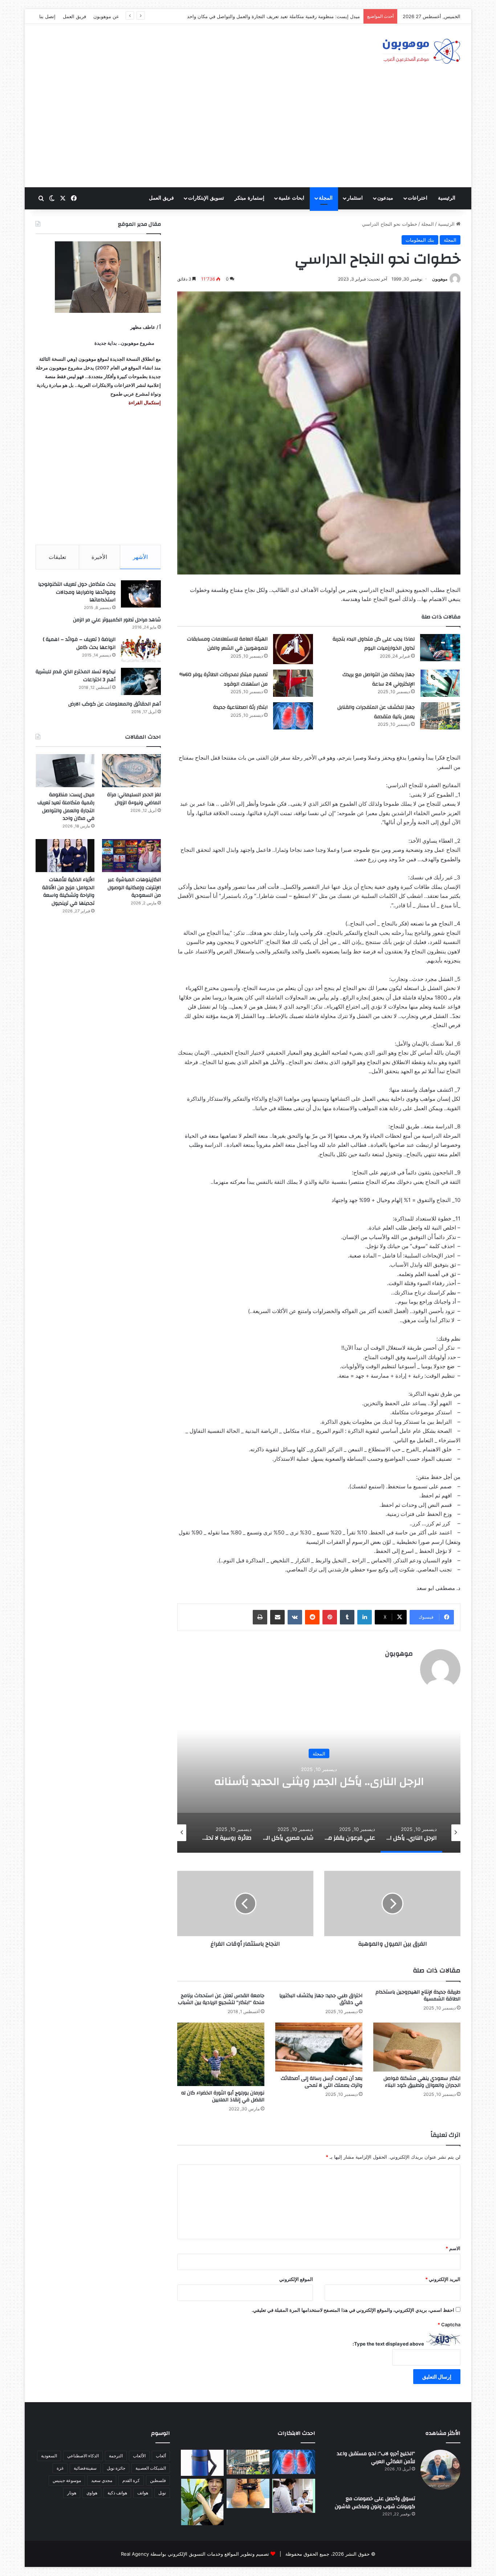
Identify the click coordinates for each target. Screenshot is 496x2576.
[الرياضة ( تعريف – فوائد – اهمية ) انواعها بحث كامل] (141, 649)
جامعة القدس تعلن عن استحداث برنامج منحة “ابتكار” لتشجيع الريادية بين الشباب (221, 1999)
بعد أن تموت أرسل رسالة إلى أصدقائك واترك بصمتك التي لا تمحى (322, 2082)
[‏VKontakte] (295, 1617)
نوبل (162, 2493)
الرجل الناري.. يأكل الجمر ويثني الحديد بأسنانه (319, 1781)
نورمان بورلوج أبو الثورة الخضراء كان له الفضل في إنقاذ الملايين (223, 2096)
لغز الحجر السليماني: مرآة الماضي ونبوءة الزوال (134, 799)
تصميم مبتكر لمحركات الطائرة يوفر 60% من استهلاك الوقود (223, 679)
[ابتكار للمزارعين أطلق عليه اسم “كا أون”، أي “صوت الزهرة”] (202, 2502)
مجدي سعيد (102, 2480)
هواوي (92, 2493)
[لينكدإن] (365, 1617)
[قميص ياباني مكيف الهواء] (294, 2496)
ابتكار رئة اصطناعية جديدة (240, 707)
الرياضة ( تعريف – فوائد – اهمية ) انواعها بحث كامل (79, 643)
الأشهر (140, 557)
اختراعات (418, 198)
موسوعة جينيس (67, 2480)
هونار (72, 2493)
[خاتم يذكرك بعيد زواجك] (248, 2493)
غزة (60, 2468)
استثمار (355, 198)
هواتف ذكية (117, 2493)
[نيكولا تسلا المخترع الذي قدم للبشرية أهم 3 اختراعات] (141, 681)
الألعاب (139, 2456)
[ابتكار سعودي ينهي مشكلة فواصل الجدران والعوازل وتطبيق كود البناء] (417, 2047)
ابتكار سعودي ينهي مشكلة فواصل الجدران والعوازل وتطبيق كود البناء (422, 2082)
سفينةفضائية (85, 2468)
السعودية (49, 2456)
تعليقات (57, 557)
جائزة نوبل (116, 2468)
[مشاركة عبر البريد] (277, 1617)
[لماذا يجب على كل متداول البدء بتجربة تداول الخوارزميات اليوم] (440, 648)
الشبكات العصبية (151, 2468)
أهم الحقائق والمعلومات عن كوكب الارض (115, 704)
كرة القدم (131, 2480)
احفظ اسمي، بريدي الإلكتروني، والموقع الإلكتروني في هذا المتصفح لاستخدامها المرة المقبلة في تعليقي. (353, 2310)
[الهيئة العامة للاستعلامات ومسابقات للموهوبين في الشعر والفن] (293, 649)
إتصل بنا (47, 16)
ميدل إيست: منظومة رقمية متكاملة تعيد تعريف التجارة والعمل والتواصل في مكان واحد (66, 807)
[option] (319, 1780)
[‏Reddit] (312, 1617)
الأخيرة (99, 557)
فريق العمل (74, 16)
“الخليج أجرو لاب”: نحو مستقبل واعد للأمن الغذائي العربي (376, 2458)
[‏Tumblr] (347, 1617)
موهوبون (440, 279)
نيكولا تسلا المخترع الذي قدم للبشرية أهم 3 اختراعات (76, 676)
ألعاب (161, 2456)
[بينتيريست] (330, 1617)
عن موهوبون (106, 16)
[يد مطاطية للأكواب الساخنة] (202, 2463)
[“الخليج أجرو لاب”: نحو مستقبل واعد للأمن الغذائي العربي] (440, 2470)
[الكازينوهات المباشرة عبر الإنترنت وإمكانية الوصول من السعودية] (131, 856)
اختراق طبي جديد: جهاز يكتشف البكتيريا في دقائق (321, 1999)
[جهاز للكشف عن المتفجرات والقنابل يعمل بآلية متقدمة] (440, 716)
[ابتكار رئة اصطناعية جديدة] (293, 716)
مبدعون (385, 198)
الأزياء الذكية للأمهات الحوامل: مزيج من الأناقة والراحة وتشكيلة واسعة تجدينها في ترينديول (68, 892)
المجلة (326, 198)
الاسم (453, 2248)
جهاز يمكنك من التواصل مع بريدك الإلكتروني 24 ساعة (379, 679)
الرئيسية (447, 198)
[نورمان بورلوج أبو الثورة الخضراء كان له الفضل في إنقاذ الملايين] (221, 2054)
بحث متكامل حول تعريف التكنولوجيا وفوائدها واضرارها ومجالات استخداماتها (77, 592)
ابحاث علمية (291, 198)
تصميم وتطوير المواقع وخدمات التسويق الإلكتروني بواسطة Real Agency (195, 2554)
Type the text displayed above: (388, 2344)
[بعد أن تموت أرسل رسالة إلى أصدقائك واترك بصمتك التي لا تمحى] (319, 2047)
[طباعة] (260, 1617)
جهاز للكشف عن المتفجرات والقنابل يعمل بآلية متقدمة (376, 712)
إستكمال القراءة (144, 402)
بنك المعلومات (420, 240)
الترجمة (116, 2456)
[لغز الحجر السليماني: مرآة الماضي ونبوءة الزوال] (131, 771)
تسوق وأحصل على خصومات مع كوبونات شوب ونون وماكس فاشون (375, 2503)
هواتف (143, 2493)
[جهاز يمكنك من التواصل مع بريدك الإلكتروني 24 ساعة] (440, 683)
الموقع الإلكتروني (296, 2279)
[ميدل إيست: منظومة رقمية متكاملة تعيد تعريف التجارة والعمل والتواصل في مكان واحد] (65, 771)
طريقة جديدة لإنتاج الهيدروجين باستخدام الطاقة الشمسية (418, 1996)
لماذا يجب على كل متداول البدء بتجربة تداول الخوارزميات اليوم (374, 644)
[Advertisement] (248, 133)
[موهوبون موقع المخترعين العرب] (421, 51)
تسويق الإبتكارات (206, 198)
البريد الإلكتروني (443, 2279)
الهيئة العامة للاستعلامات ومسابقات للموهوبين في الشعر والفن (227, 644)
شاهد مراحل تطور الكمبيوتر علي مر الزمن (117, 620)
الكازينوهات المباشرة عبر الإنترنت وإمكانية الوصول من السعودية (134, 888)
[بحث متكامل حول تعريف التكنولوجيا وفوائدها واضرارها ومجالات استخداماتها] (141, 594)
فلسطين (158, 2480)
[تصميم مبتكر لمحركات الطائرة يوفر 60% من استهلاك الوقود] (293, 683)
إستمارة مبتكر (249, 198)
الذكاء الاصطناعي (83, 2456)
